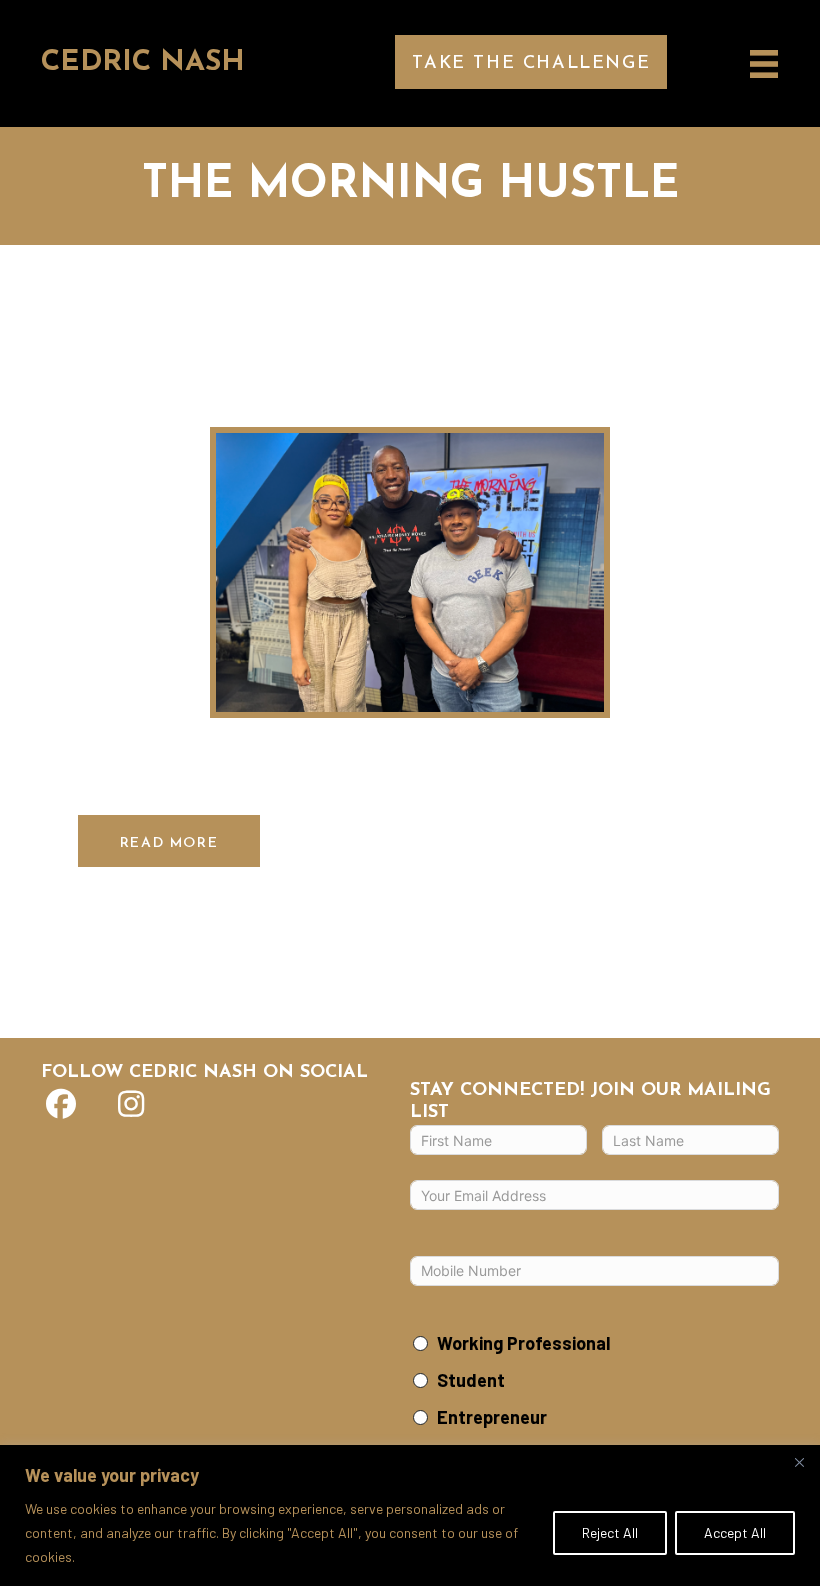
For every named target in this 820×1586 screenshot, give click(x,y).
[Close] (799, 1462)
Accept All (735, 1532)
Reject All (610, 1532)
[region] (410, 1515)
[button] (531, 62)
